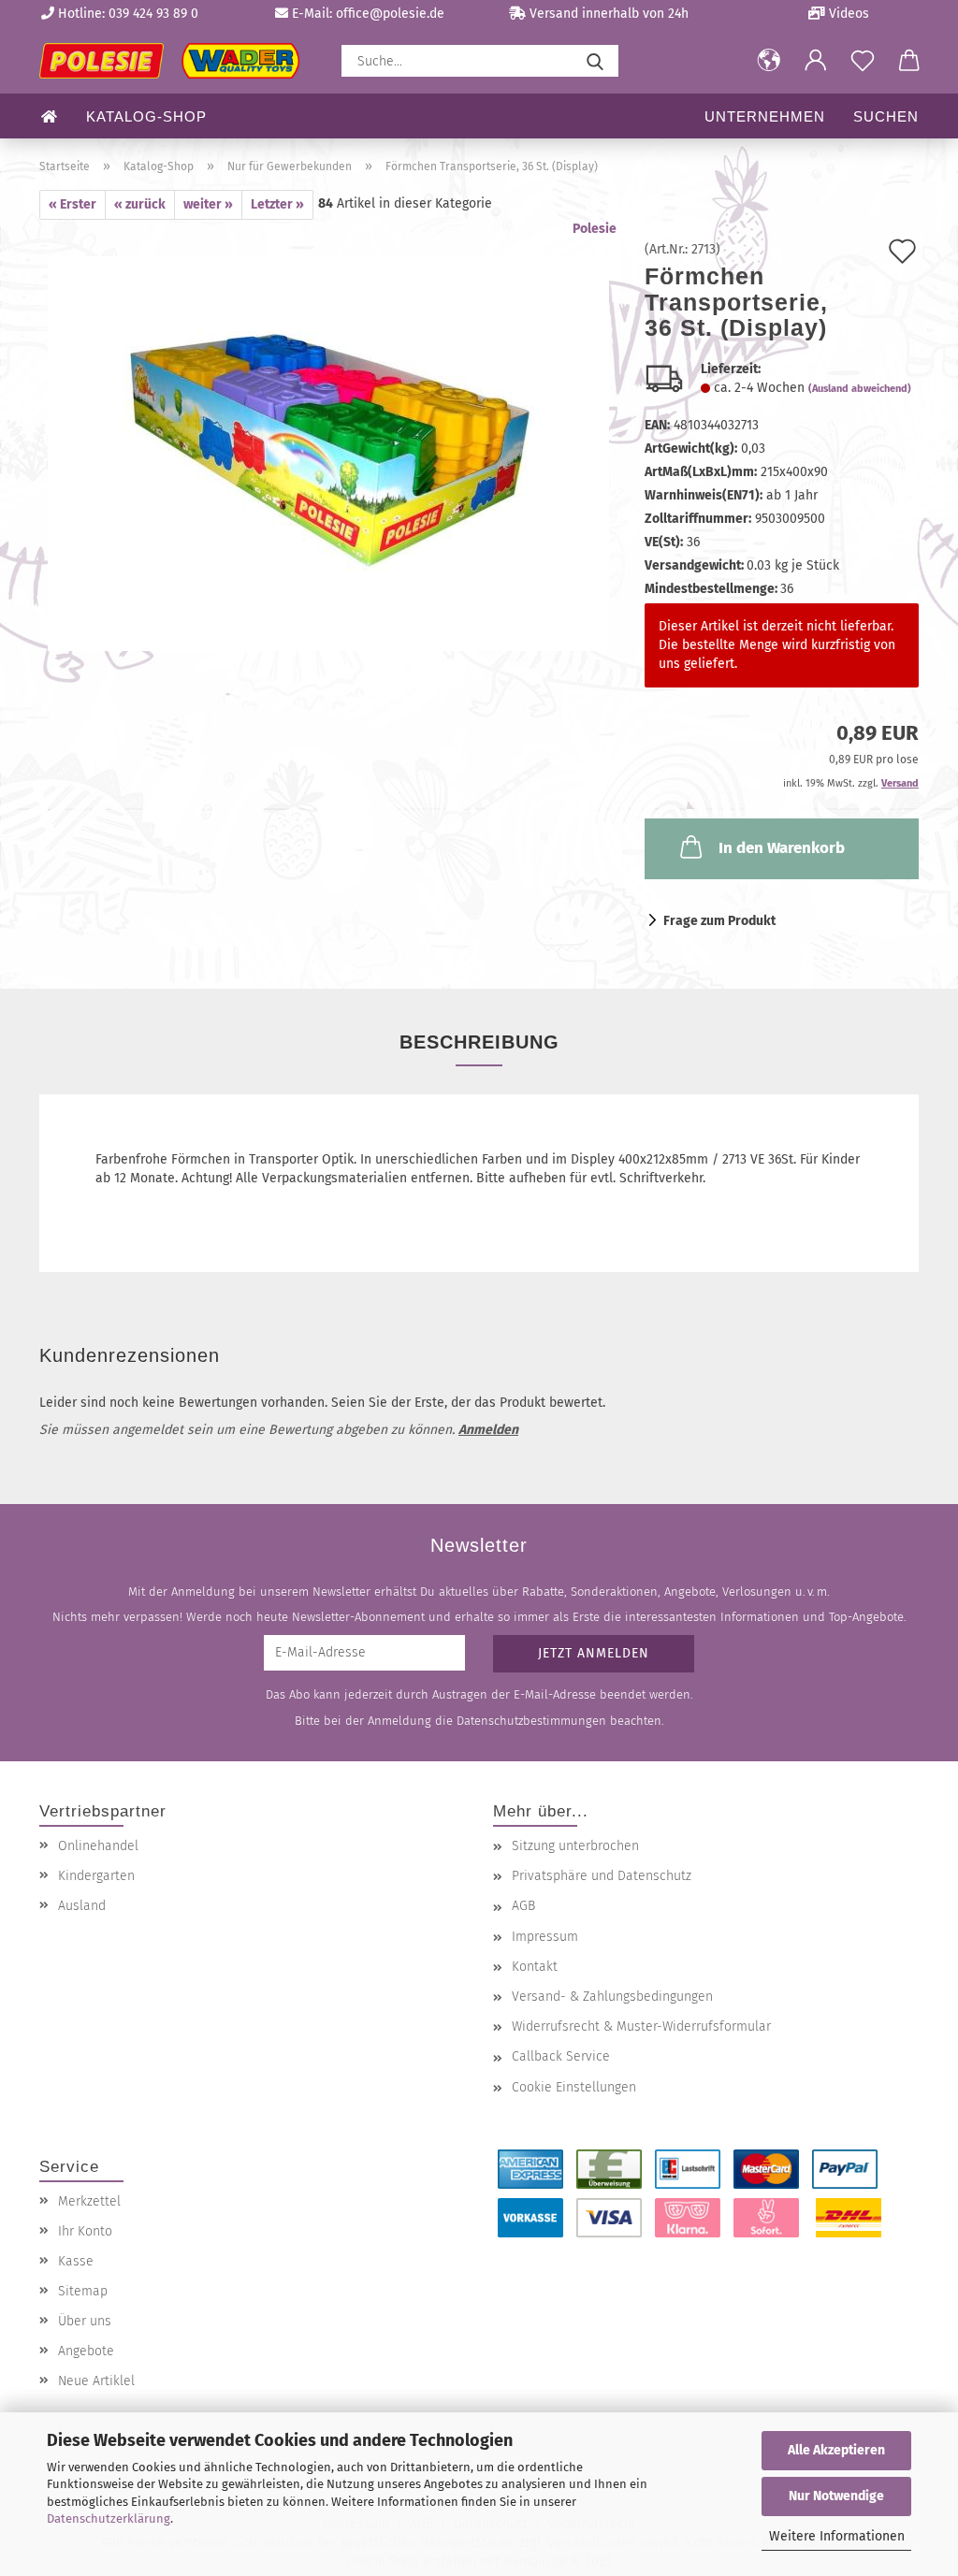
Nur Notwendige (836, 2496)
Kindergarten (96, 1876)
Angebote (86, 2351)
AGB (523, 1906)
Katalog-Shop (146, 116)
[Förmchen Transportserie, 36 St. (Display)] (328, 453)
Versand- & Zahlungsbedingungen (612, 1997)
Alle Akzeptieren (836, 2450)
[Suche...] (595, 61)
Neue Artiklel (96, 2381)
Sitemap (83, 2291)
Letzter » (277, 204)
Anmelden (488, 1430)
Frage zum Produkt (719, 921)
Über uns (85, 2321)
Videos (847, 14)
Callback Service (561, 2056)
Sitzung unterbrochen (575, 1846)
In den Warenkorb (782, 848)
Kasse (76, 2261)
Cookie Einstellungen (574, 2087)
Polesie (595, 229)
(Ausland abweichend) (860, 389)
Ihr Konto (85, 2231)
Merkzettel (89, 2201)
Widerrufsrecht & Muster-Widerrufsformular (641, 2026)
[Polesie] (176, 61)
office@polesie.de (390, 14)
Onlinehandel (98, 1846)
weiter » (208, 204)
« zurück (140, 204)
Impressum (545, 1937)
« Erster (73, 204)
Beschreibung (479, 1042)
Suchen (886, 116)
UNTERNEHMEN (765, 116)
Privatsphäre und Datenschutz (602, 1876)
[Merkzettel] (863, 61)
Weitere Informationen (837, 2536)
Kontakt (535, 1967)
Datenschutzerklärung (109, 2518)
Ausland (82, 1906)
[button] (769, 61)
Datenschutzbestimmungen (531, 1721)
